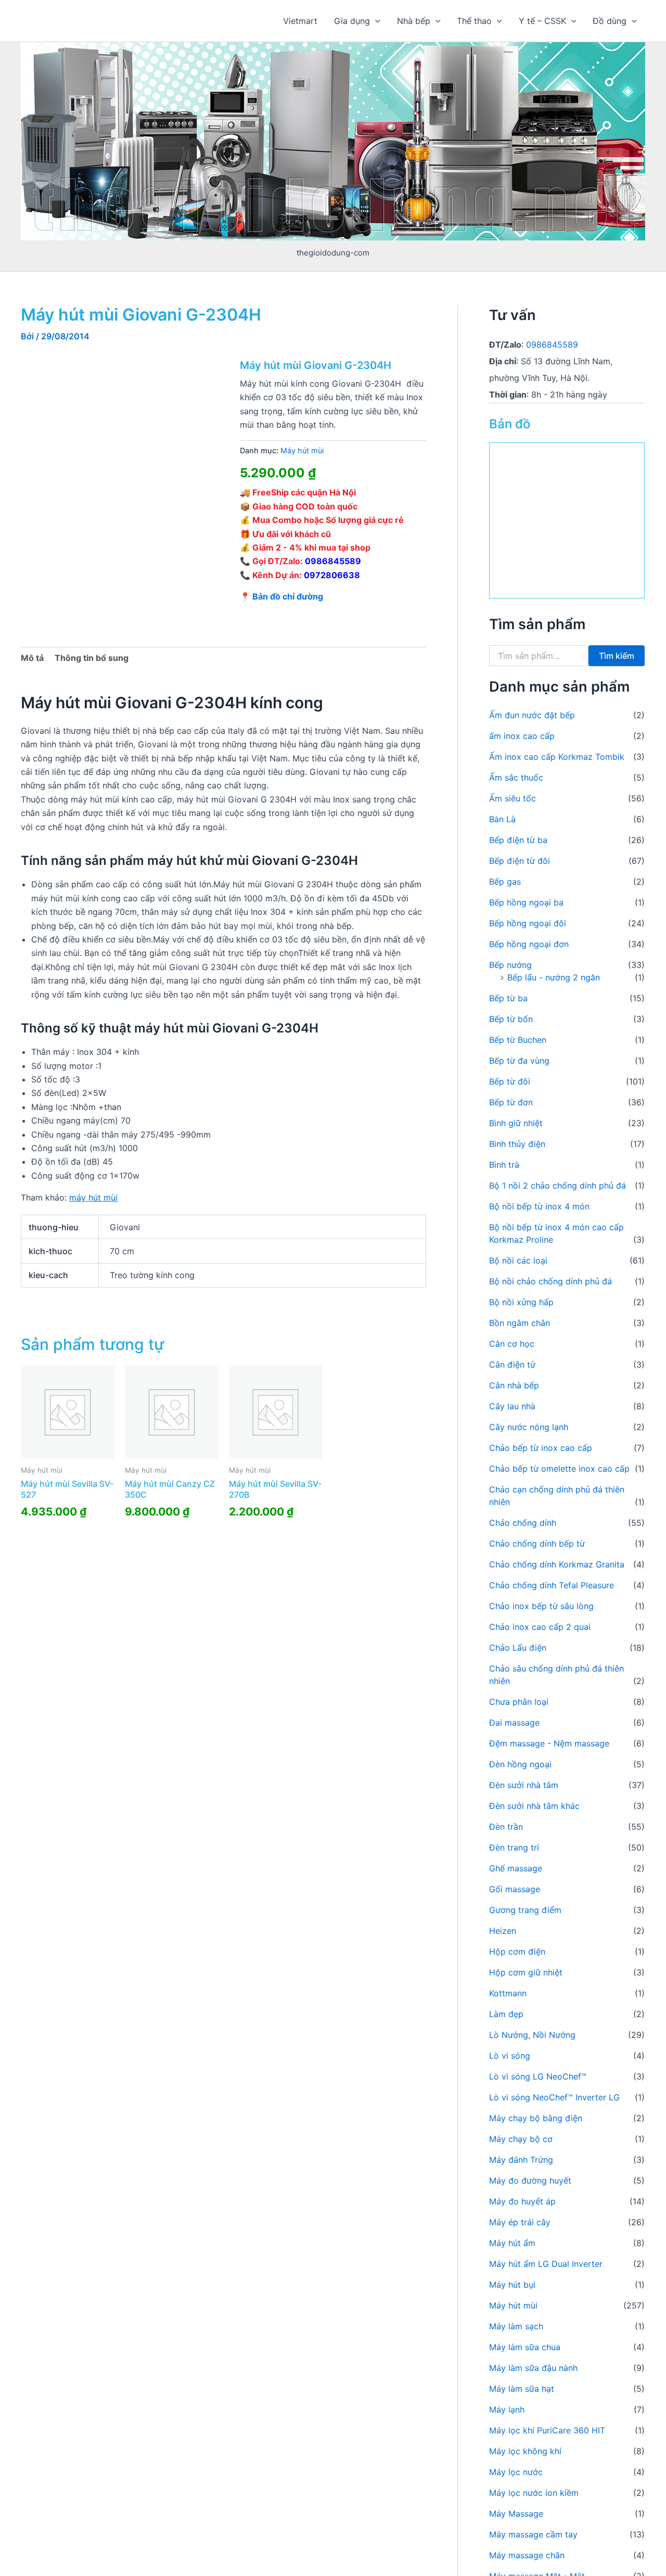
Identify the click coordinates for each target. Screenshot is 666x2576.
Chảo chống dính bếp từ (537, 1544)
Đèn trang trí (514, 1847)
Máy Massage (516, 2514)
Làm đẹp (506, 2014)
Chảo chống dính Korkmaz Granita (557, 1564)
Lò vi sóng (510, 2056)
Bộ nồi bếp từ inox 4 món (539, 1206)
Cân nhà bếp (514, 1385)
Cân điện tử (512, 1364)
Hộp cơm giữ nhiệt (526, 1972)
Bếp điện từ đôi (520, 861)
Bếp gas (505, 882)
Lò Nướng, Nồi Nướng (532, 2035)
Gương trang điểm (525, 1910)
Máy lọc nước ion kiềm (534, 2493)
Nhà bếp (414, 21)
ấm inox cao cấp (522, 736)
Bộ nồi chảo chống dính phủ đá (550, 1281)
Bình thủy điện (517, 1144)
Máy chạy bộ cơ (521, 2139)
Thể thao (474, 21)
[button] (375, 21)
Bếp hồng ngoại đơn (529, 944)
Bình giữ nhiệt (516, 1123)
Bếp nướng (510, 965)
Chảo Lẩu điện (518, 1648)
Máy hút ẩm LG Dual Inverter (546, 2264)
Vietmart (300, 21)
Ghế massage (516, 1868)
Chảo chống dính (523, 1523)
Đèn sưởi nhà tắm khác (534, 1806)
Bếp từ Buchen (518, 1040)
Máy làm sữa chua (525, 2347)
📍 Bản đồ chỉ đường (281, 596)
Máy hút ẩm (512, 2243)
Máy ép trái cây (520, 2222)
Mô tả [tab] (32, 658)
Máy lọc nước (516, 2472)
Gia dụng (352, 21)
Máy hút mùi (302, 450)
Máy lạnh (507, 2409)
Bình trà (504, 1165)
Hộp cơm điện (517, 1952)
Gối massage (515, 1889)
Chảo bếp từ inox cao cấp (541, 1448)
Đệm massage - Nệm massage (549, 1743)
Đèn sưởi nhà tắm (524, 1785)
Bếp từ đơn (511, 1102)
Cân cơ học (512, 1344)
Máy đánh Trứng (521, 2160)
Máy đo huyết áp (522, 2201)
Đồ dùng (610, 21)
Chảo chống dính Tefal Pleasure (552, 1585)
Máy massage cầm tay (533, 2534)
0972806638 (332, 575)
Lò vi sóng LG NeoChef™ (538, 2076)
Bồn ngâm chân (520, 1323)
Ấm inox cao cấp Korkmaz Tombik (557, 757)
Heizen (503, 1931)
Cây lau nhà (512, 1406)
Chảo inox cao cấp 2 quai (540, 1627)
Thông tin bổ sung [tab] (92, 658)
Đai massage (514, 1723)
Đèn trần (506, 1827)
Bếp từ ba (508, 998)
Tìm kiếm (617, 656)
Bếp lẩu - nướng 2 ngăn (554, 977)
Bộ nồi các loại (518, 1260)
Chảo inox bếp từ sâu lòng (541, 1606)
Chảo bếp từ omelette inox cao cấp (559, 1469)
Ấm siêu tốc (513, 798)
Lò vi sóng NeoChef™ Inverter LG (554, 2097)
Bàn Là (502, 819)
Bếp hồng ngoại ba (526, 902)
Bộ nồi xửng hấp (521, 1302)
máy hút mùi (93, 1197)
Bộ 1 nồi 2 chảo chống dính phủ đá (558, 1185)
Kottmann (508, 1993)
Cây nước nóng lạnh (529, 1427)
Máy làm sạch (516, 2326)
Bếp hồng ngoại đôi (528, 923)
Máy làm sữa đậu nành (533, 2368)
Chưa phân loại (519, 1702)
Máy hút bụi (512, 2285)
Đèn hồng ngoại (520, 1764)
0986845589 (333, 561)
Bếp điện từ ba (518, 840)
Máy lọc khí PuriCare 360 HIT (547, 2430)
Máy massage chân (527, 2555)
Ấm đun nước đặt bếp (532, 715)
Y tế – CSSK (542, 21)
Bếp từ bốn (511, 1019)
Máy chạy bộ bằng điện (536, 2118)
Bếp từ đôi (510, 1081)
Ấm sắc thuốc (516, 777)
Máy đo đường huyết (530, 2180)
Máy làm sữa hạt (522, 2389)
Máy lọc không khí (525, 2451)
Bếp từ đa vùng (519, 1061)
